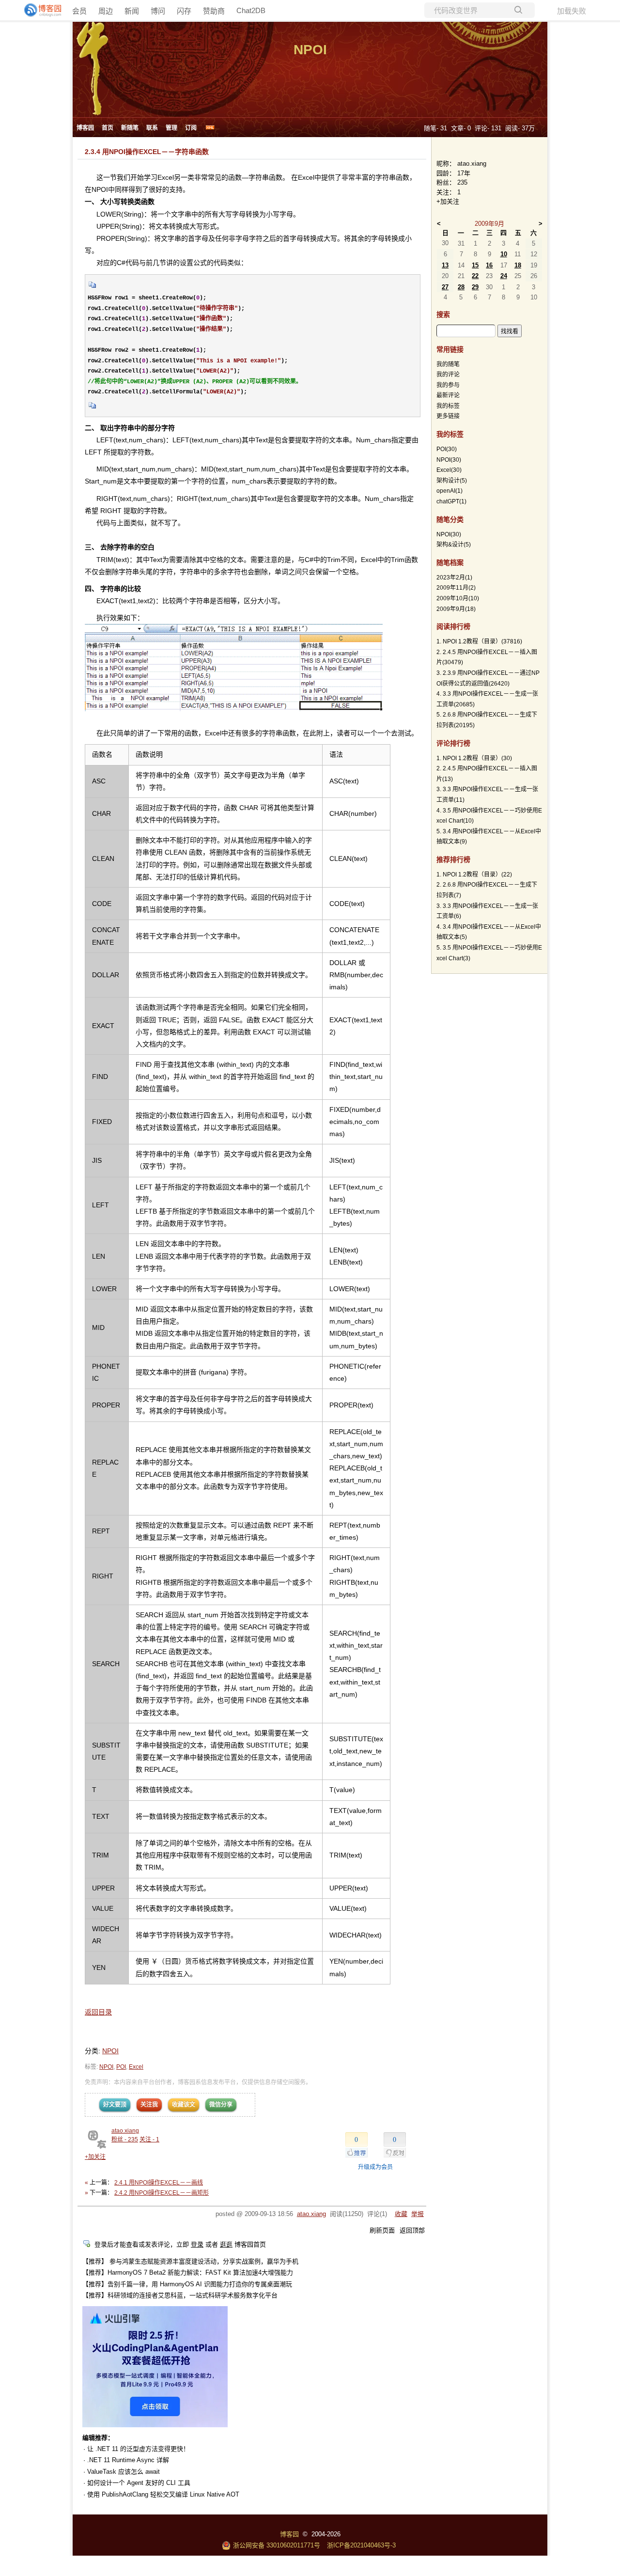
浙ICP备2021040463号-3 (361, 2545)
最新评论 (448, 395)
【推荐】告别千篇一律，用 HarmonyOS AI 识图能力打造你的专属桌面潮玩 (187, 2284)
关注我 (149, 2105)
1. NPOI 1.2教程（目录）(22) (474, 874)
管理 (171, 128)
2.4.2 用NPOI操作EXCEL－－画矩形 (162, 2193)
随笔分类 (450, 519)
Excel (136, 2067)
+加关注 (95, 2157)
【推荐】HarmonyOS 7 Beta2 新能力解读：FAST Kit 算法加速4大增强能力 (188, 2272)
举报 (418, 2214)
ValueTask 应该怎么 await (124, 2472)
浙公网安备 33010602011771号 (277, 2545)
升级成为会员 (375, 2167)
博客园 (85, 128)
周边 (106, 11)
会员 (79, 11)
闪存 (184, 11)
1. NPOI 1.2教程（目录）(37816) (479, 641)
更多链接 (448, 416)
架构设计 (452, 481)
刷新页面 (382, 2230)
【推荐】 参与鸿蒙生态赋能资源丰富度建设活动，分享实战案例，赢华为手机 (190, 2261)
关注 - (149, 2139)
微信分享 (221, 2105)
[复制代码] (93, 288)
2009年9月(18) (456, 609)
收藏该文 (184, 2105)
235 (462, 182)
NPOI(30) (449, 534)
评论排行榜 (453, 743)
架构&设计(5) (454, 545)
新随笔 (130, 128)
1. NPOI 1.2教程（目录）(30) (474, 758)
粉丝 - (125, 2139)
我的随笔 (448, 364)
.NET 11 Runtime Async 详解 (128, 2460)
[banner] (39, 10)
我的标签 (448, 406)
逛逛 (226, 2244)
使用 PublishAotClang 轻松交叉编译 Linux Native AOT (163, 2494)
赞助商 (214, 11)
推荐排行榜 (453, 859)
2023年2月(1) (454, 578)
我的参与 (448, 385)
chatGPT (451, 501)
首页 (108, 128)
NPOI (310, 50)
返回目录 (98, 2012)
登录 (197, 2244)
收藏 (401, 2214)
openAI (449, 491)
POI (121, 2067)
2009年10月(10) (458, 598)
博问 (158, 11)
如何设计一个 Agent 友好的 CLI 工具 (139, 2483)
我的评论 (448, 375)
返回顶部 (412, 2230)
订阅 (191, 128)
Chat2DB (251, 10)
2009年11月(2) (456, 588)
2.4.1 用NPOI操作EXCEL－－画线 (159, 2183)
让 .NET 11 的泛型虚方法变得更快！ (138, 2449)
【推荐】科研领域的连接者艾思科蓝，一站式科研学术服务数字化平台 (180, 2295)
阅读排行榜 (453, 626)
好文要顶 (115, 2105)
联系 (152, 128)
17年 (464, 173)
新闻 (132, 11)
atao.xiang (125, 2131)
